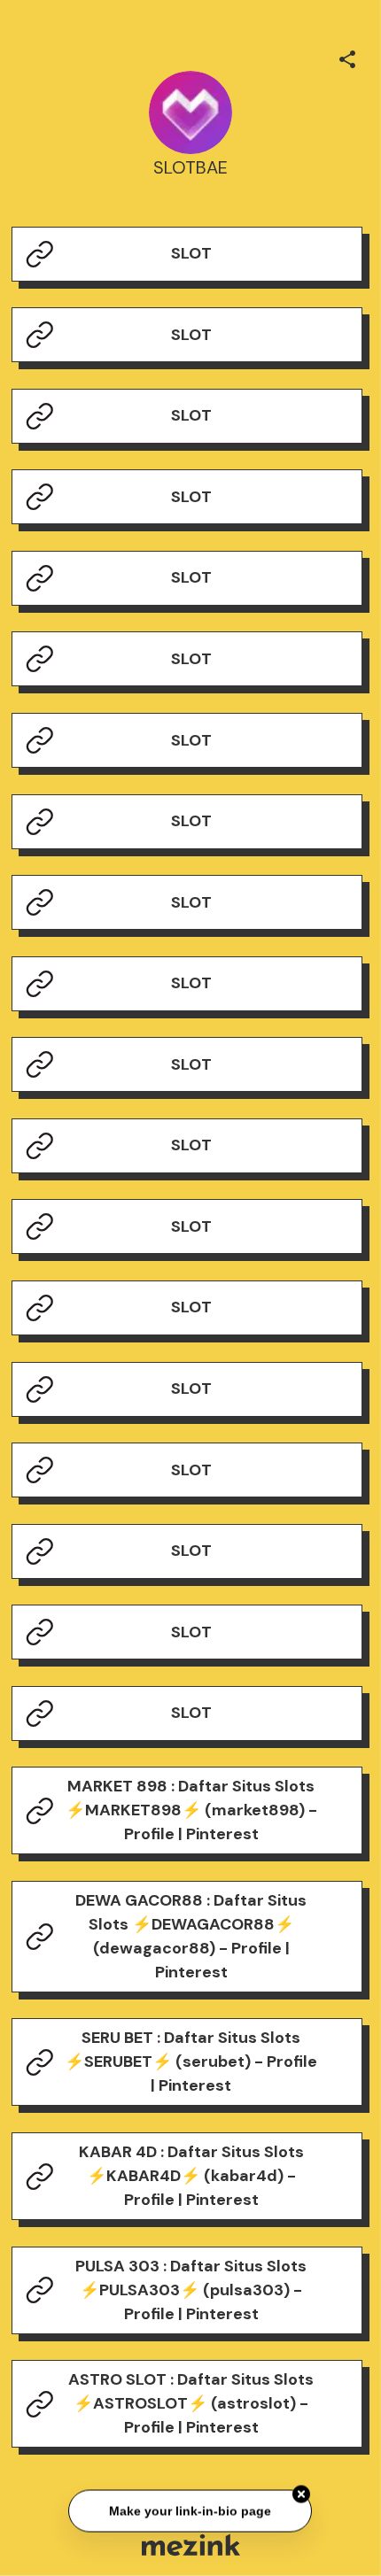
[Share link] (347, 57)
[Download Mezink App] (191, 2545)
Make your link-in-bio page (191, 2511)
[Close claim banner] (302, 2495)
